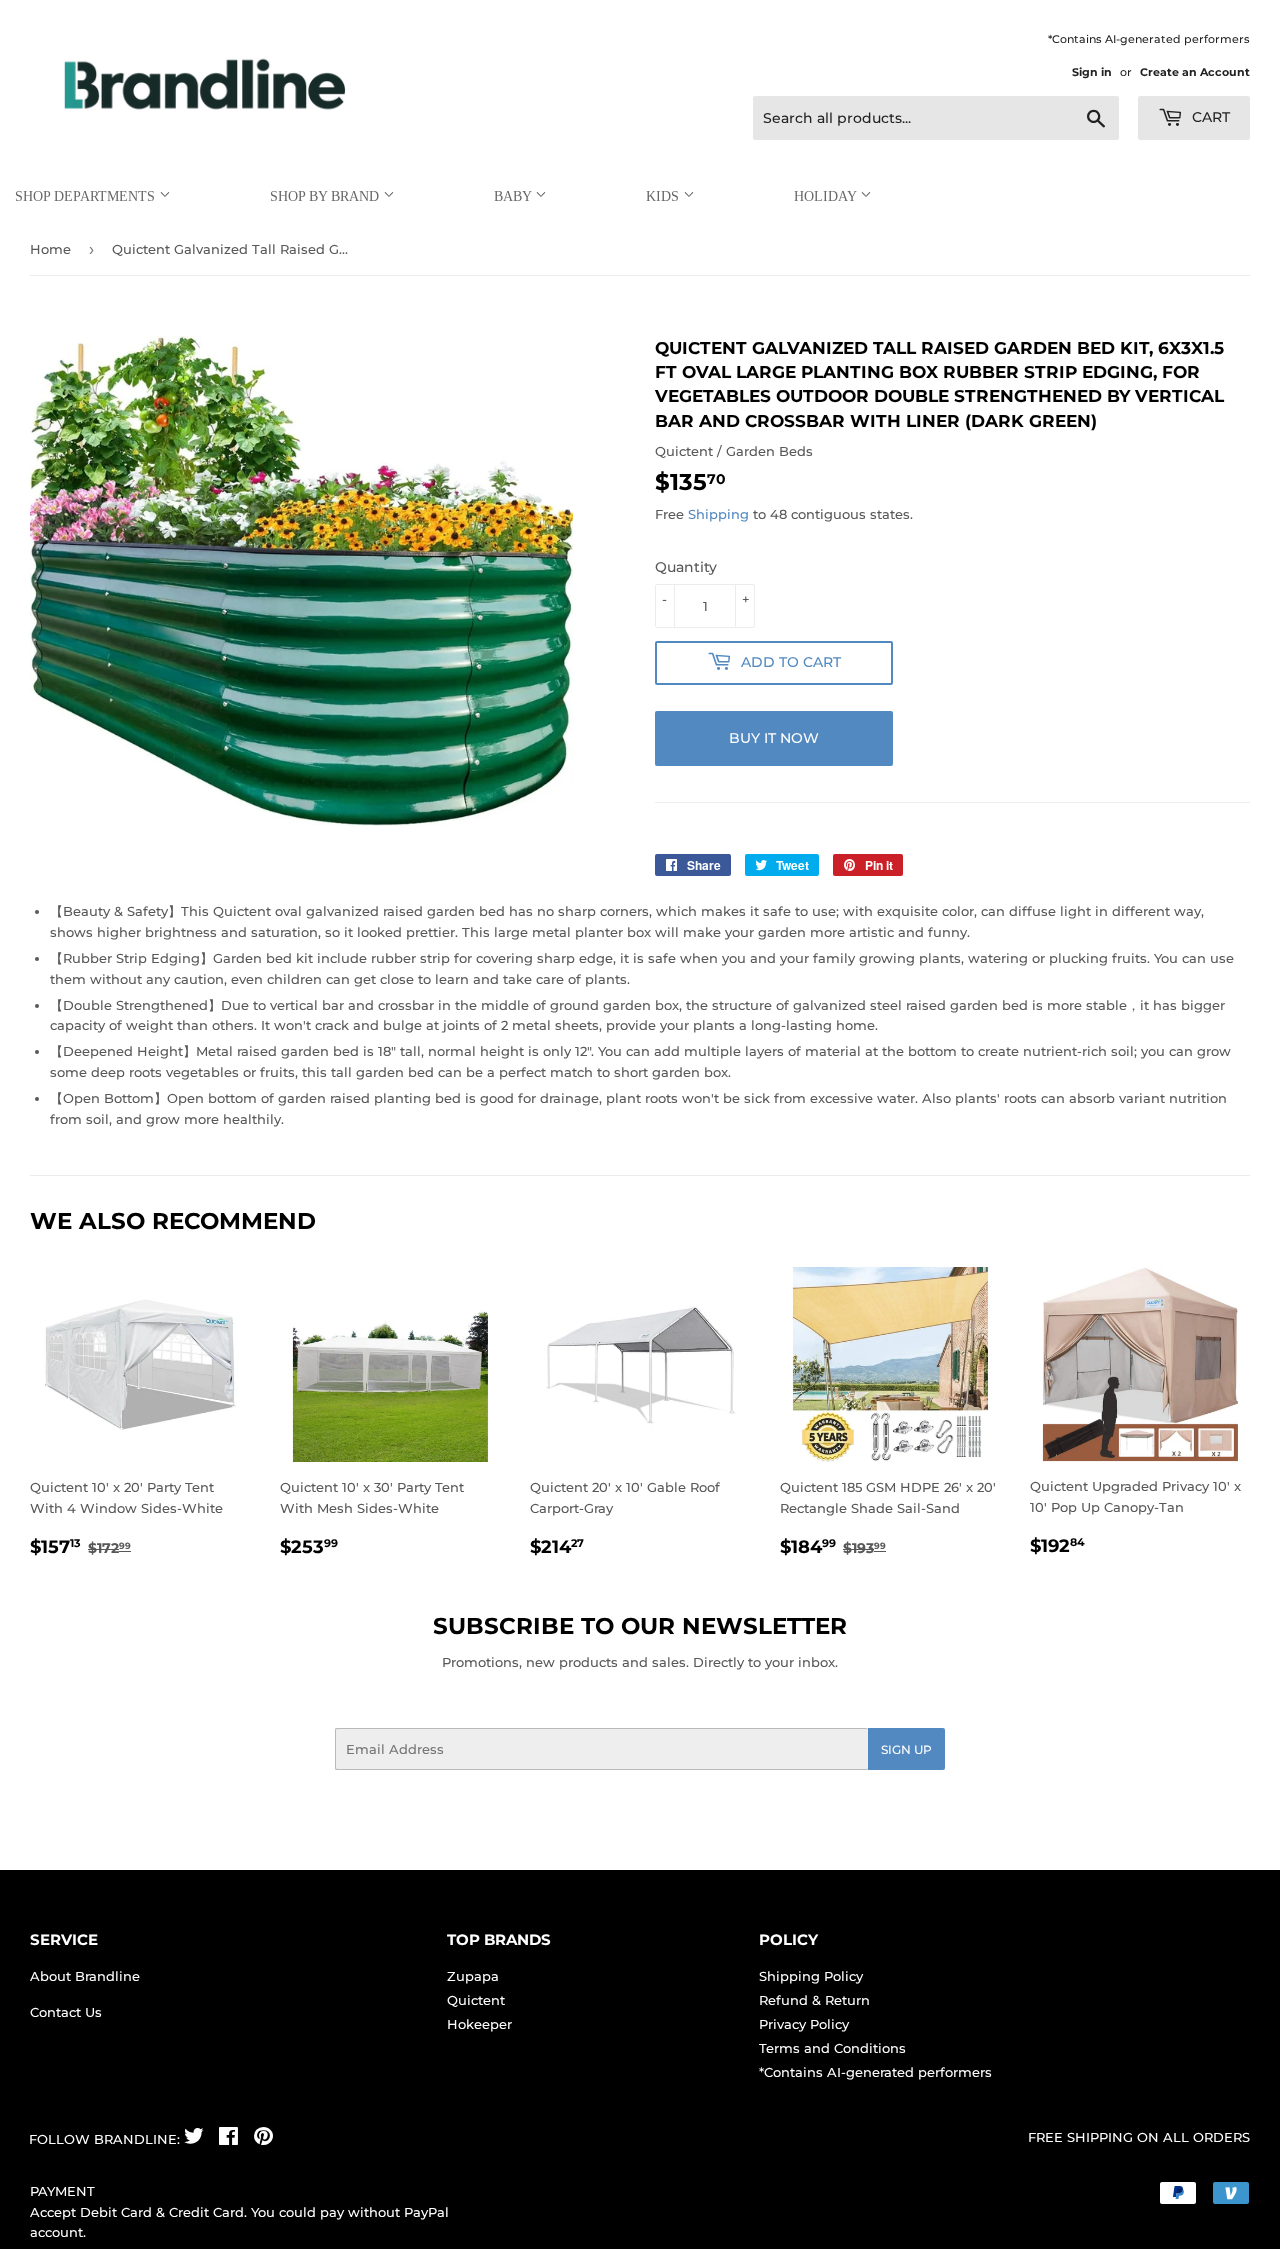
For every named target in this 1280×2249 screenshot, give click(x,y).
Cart (1209, 117)
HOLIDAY (827, 196)
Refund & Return (814, 2000)
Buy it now (774, 738)
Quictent (476, 2000)
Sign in (1092, 72)
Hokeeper (479, 2024)
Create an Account (1195, 72)
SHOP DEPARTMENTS (87, 196)
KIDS (664, 196)
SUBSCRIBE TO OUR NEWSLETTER (640, 1626)
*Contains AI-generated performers (875, 2072)
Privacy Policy (804, 2024)
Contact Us (66, 2012)
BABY (514, 196)
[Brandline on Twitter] (194, 2139)
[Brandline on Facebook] (228, 2139)
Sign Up (906, 1749)
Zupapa (473, 1976)
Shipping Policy (811, 1976)
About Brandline (85, 1976)
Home (50, 249)
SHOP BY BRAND (326, 196)
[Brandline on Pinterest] (263, 2139)
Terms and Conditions (832, 2048)
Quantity (686, 567)
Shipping (718, 514)
